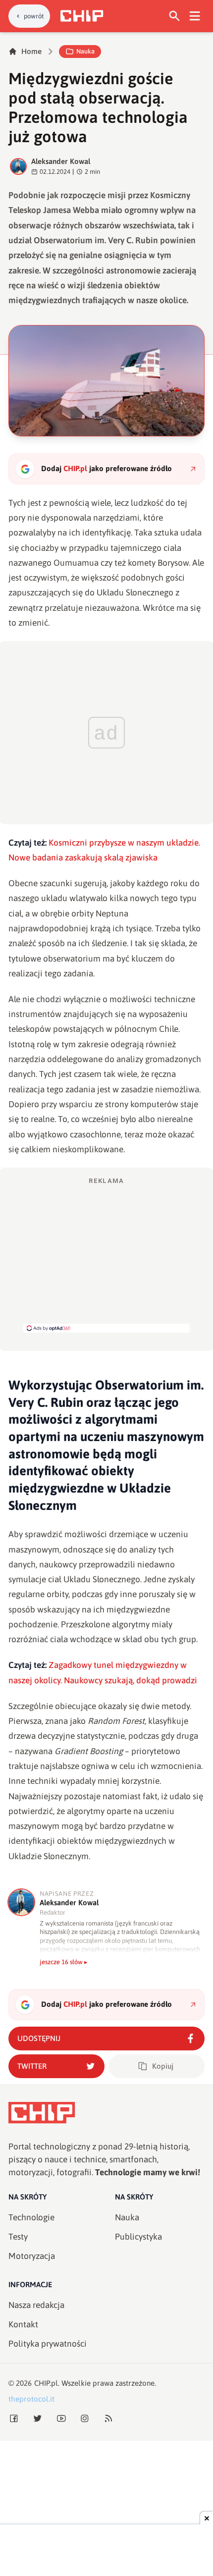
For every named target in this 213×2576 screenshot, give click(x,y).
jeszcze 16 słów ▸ (64, 1962)
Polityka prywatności (48, 2344)
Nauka (85, 51)
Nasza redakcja (36, 2305)
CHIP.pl (46, 2383)
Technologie (31, 2217)
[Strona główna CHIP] (82, 16)
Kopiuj (163, 2066)
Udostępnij (39, 2038)
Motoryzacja (32, 2256)
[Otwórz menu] (195, 16)
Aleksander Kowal (61, 161)
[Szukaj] (175, 16)
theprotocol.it (31, 2399)
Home (31, 51)
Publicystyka (138, 2237)
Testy (18, 2237)
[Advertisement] (106, 1254)
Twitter (32, 2066)
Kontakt (23, 2324)
